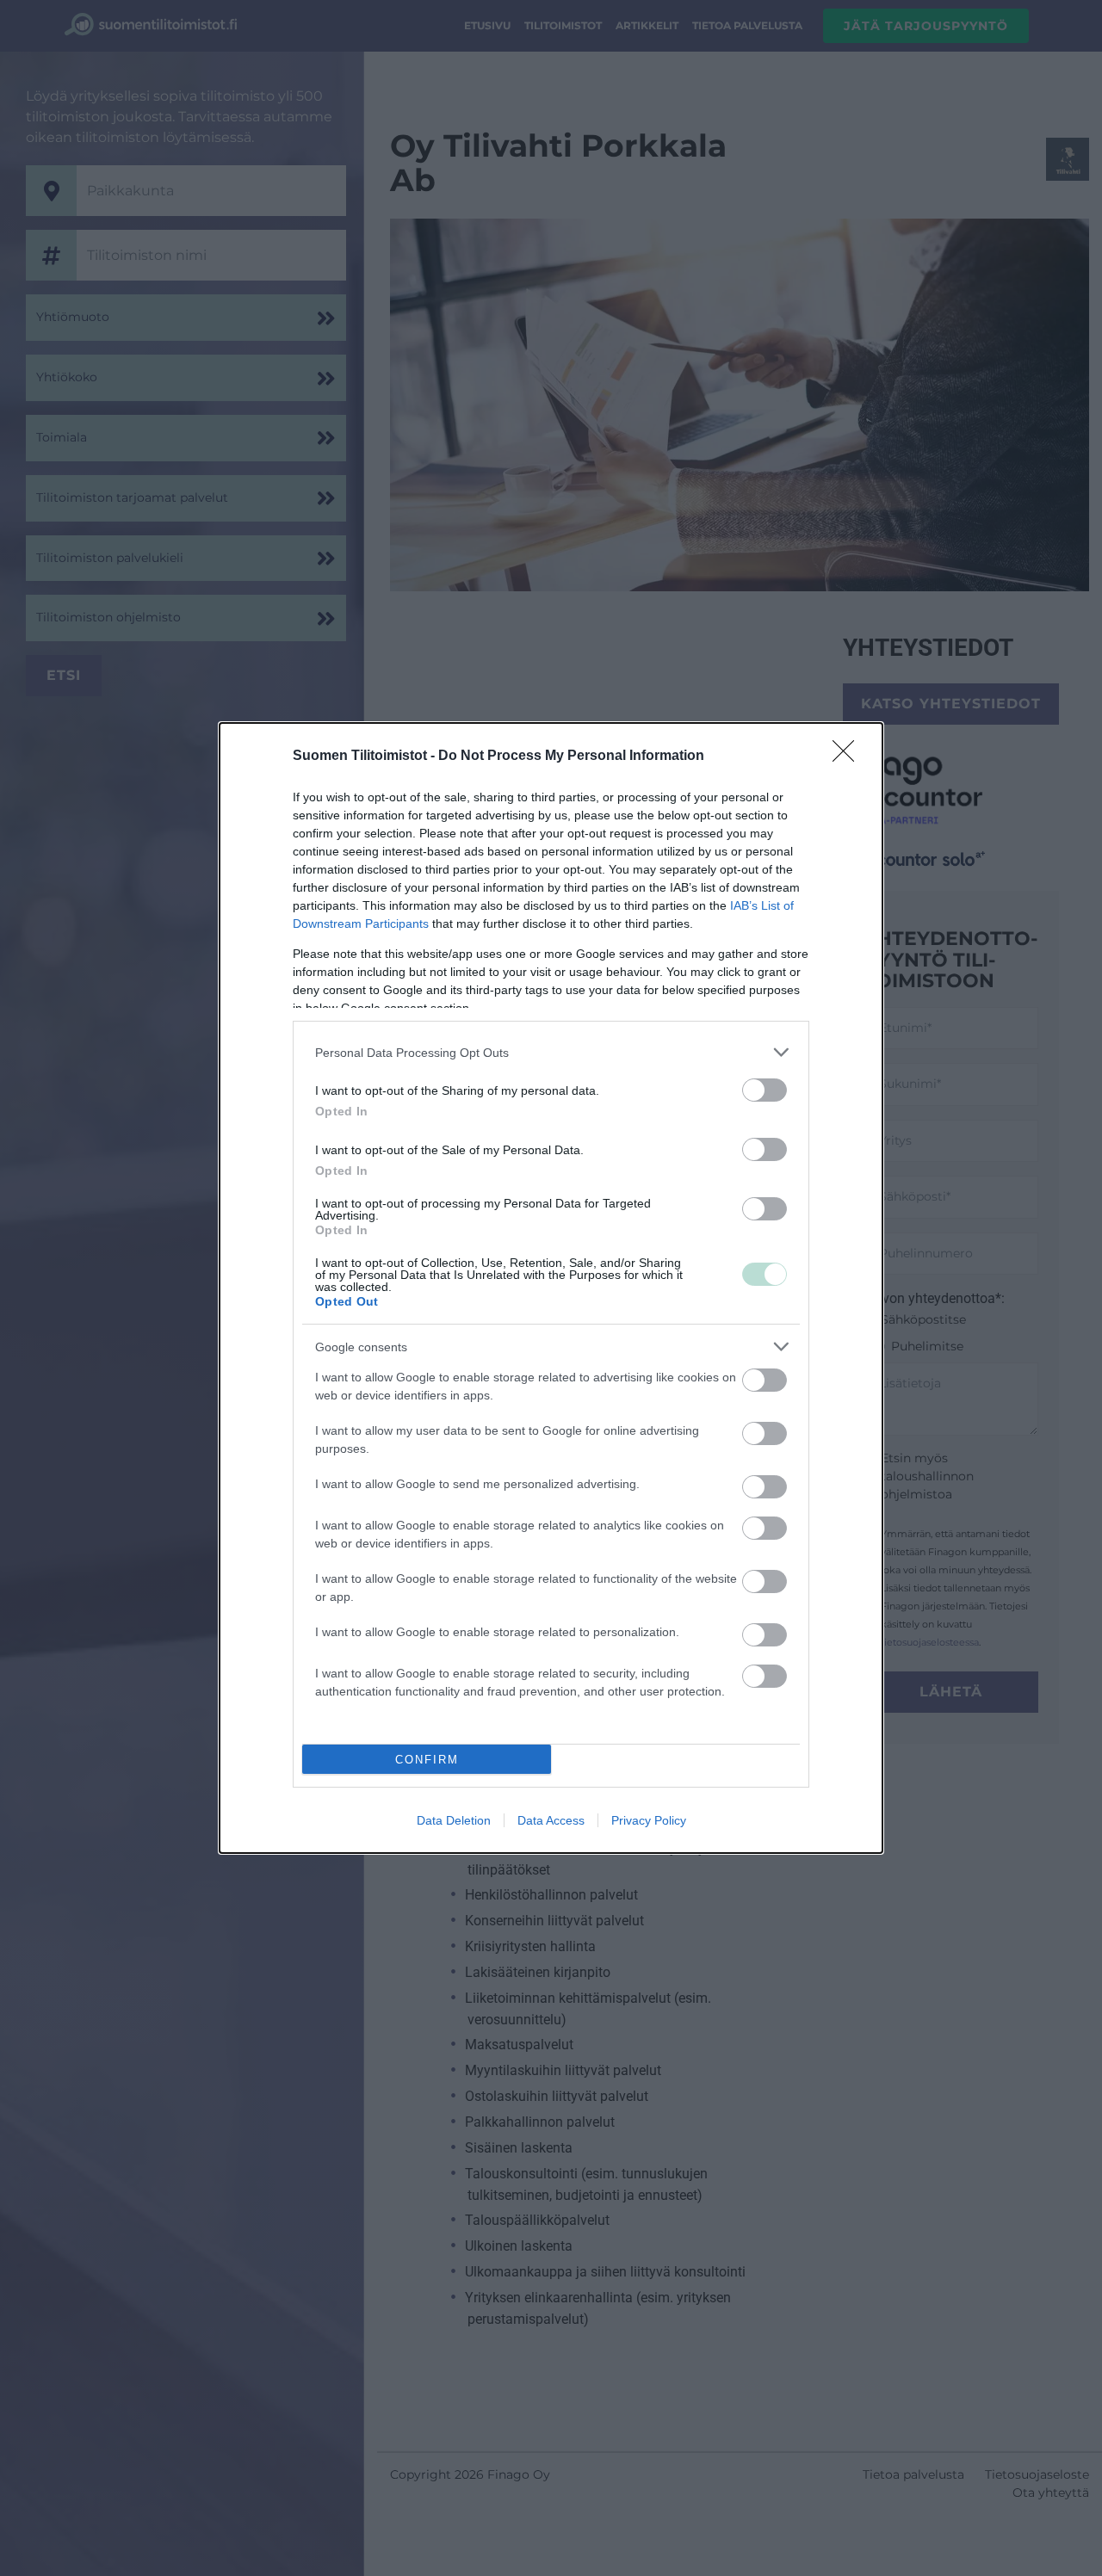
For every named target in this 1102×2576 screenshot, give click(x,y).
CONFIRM (427, 1760)
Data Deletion (454, 1820)
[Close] (849, 757)
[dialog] (551, 1288)
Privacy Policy (649, 1820)
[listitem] (551, 1052)
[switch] (765, 1090)
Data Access (551, 1820)
